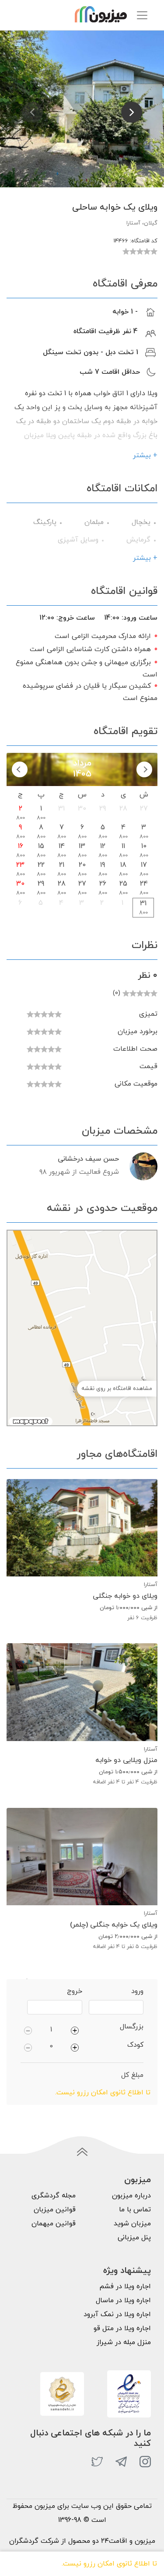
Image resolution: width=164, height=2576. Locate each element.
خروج (75, 1991)
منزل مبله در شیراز (124, 2342)
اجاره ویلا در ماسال (123, 2300)
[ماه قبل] (144, 769)
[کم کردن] (28, 2030)
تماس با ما (135, 2210)
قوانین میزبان (55, 2210)
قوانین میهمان (54, 2224)
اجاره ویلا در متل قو (122, 2328)
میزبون (138, 2180)
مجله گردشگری (54, 2196)
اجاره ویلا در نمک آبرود (117, 2314)
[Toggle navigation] (142, 15)
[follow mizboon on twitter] (97, 2462)
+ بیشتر (145, 455)
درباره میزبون (131, 2196)
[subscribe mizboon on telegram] (121, 2462)
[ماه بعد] (20, 769)
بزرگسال (132, 2027)
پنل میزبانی (134, 2238)
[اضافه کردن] (75, 2030)
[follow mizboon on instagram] (145, 2462)
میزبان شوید (132, 2224)
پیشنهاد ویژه (127, 2271)
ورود (137, 1991)
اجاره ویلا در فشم (125, 2286)
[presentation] (32, 112)
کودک (135, 2045)
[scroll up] (82, 2152)
